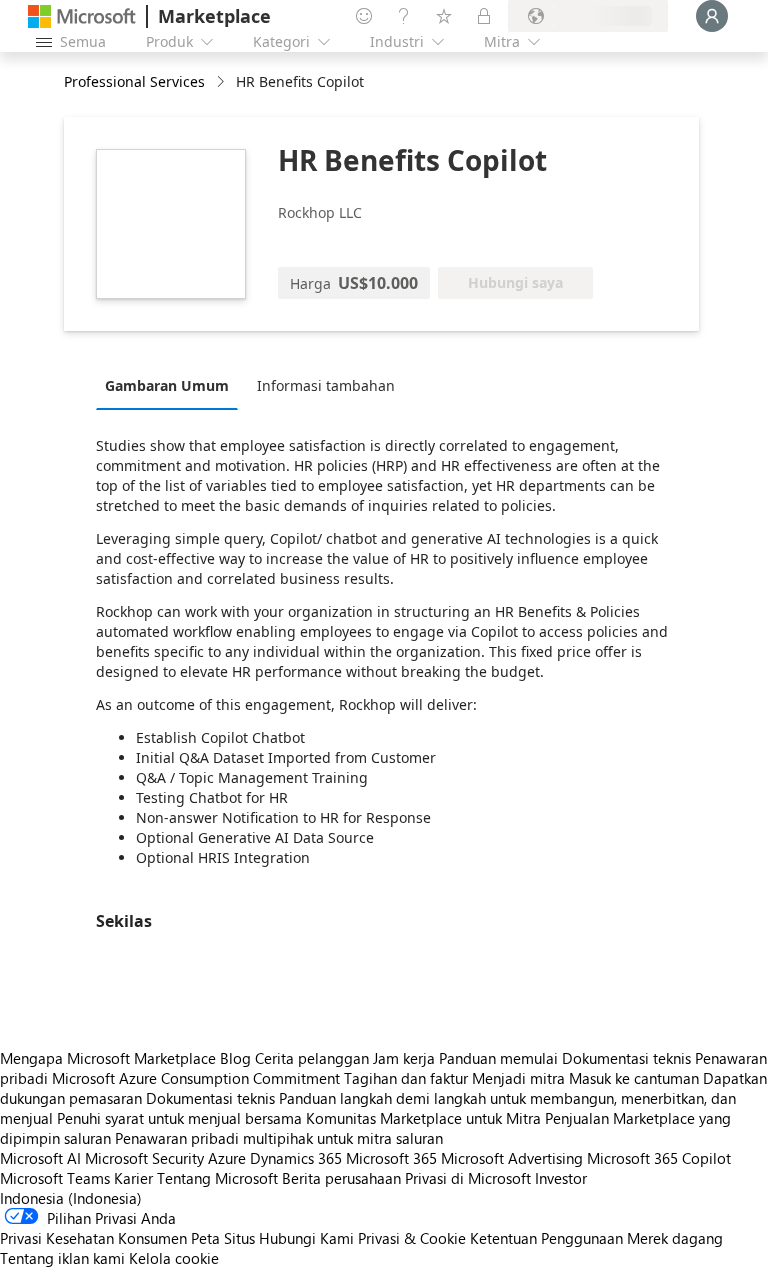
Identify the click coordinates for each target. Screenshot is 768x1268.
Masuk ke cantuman (634, 1078)
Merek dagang (675, 1238)
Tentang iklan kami (62, 1258)
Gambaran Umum (167, 385)
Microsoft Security (144, 1158)
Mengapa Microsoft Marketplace (108, 1058)
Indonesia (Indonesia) (71, 1198)
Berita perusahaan (341, 1178)
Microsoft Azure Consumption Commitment (198, 1078)
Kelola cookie (174, 1258)
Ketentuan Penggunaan (546, 1238)
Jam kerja (404, 1058)
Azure (227, 1158)
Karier (133, 1178)
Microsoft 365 (391, 1158)
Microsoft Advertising (512, 1158)
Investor (561, 1178)
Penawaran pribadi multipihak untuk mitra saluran (279, 1138)
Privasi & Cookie (412, 1238)
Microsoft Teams (55, 1178)
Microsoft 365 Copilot (659, 1158)
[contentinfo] (222, 82)
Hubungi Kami (306, 1238)
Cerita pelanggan (312, 1058)
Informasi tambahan (326, 385)
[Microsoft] (82, 16)
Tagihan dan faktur (406, 1078)
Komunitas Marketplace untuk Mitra (423, 1118)
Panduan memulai (498, 1058)
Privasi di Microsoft (468, 1178)
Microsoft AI (40, 1158)
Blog (235, 1058)
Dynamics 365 (296, 1158)
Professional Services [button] (134, 81)
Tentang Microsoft (217, 1178)
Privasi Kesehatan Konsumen (93, 1238)
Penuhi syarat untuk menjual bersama (179, 1118)
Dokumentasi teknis (626, 1058)
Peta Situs (223, 1238)
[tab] (172, 385)
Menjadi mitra (518, 1078)
